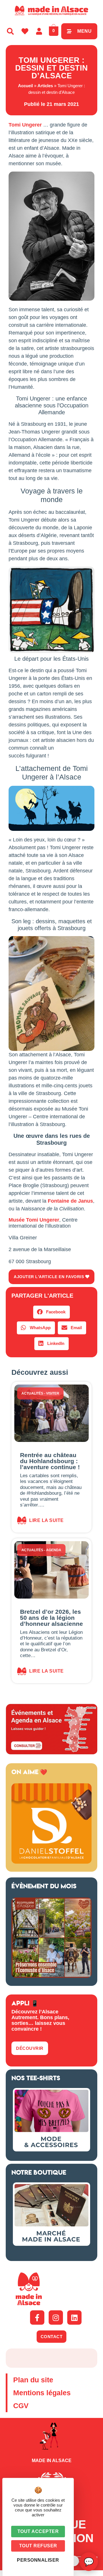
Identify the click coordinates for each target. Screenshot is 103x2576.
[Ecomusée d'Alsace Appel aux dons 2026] (51, 1976)
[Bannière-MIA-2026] (51, 1862)
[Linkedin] (74, 2318)
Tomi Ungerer (25, 125)
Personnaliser (38, 2560)
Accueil (25, 86)
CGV (21, 2406)
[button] (51, 1312)
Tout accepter (38, 2531)
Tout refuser (38, 2546)
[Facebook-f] (37, 2318)
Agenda (54, 1550)
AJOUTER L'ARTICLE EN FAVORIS (49, 1277)
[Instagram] (56, 2318)
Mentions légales (42, 2393)
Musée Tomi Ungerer (34, 1220)
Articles (45, 86)
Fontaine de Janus (70, 1201)
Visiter (53, 1393)
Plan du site (33, 2380)
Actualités (32, 1393)
